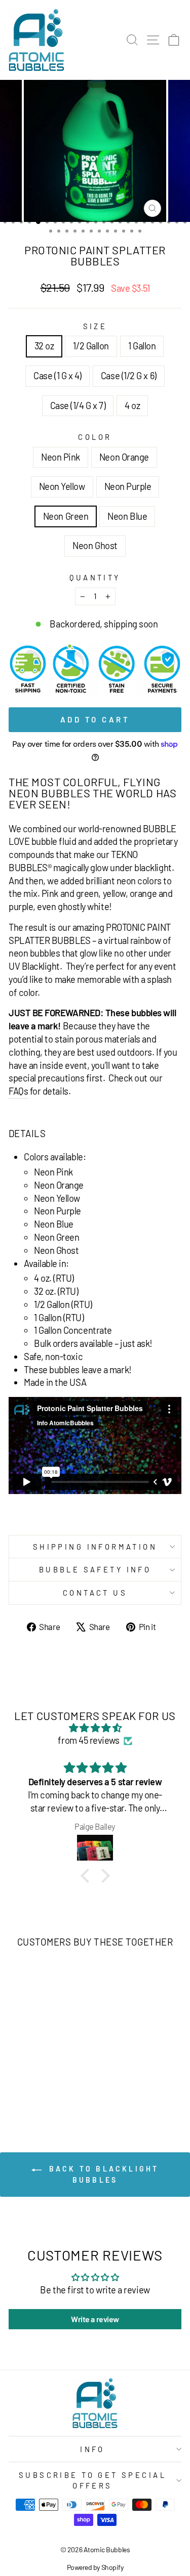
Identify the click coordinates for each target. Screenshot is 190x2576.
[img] (95, 1728)
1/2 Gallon (91, 346)
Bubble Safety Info (95, 1569)
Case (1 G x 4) (58, 376)
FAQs (18, 1091)
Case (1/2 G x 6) (129, 376)
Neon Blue (127, 516)
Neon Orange (124, 457)
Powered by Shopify (95, 2567)
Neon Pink (61, 457)
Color (95, 437)
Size (95, 326)
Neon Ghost (95, 546)
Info (92, 2449)
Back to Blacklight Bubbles (102, 2174)
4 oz (132, 405)
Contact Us (95, 1593)
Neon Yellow (62, 486)
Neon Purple (128, 486)
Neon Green (66, 516)
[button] (87, 1876)
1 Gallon (142, 346)
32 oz (44, 346)
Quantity (95, 577)
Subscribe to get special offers (92, 2480)
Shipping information (95, 1547)
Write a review (95, 2319)
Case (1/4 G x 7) (78, 405)
